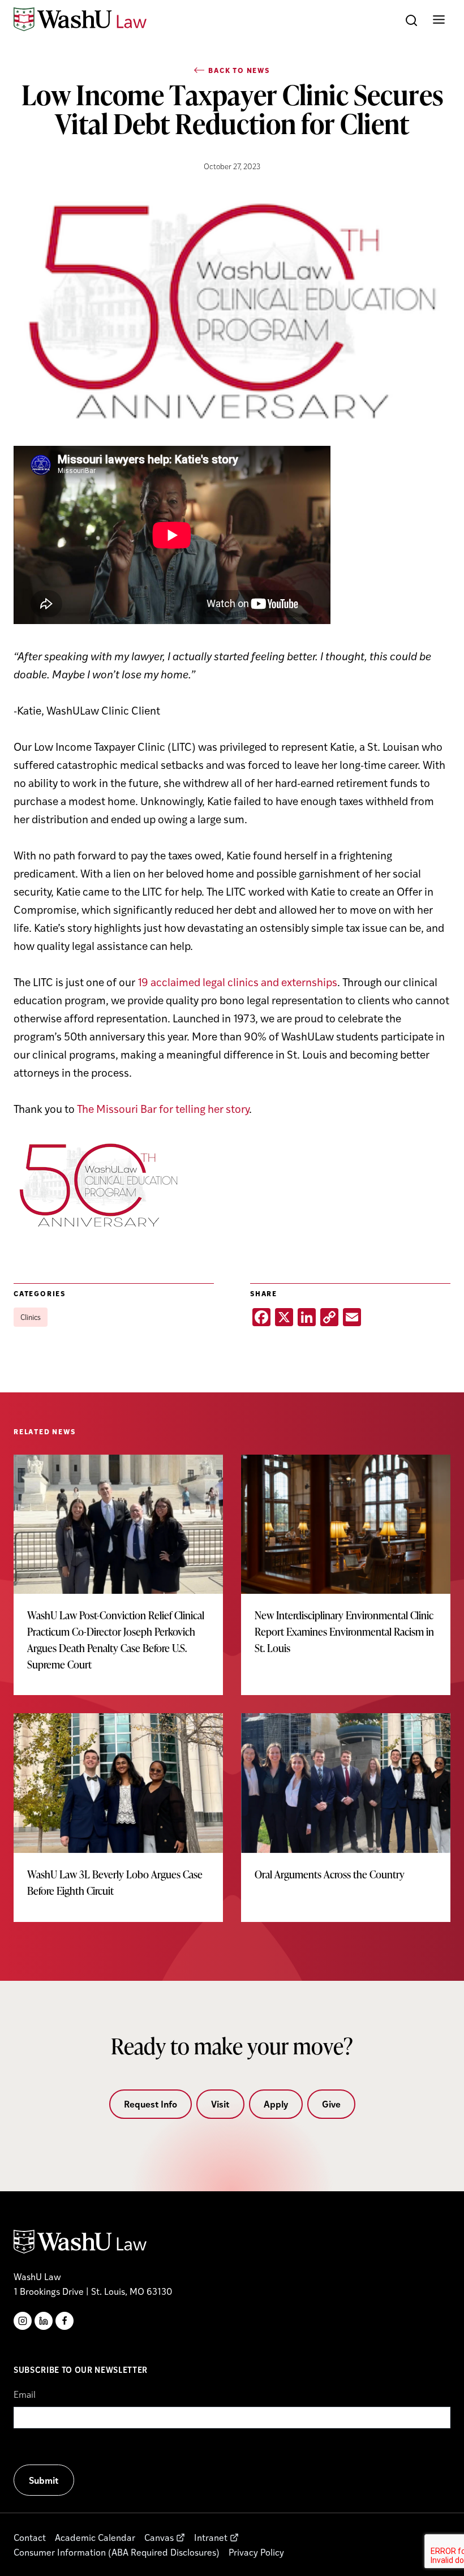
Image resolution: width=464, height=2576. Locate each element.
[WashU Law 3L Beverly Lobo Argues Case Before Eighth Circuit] (118, 1817)
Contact (30, 2537)
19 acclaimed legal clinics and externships (237, 982)
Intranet (211, 2537)
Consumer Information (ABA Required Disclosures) (117, 2552)
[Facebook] (65, 2321)
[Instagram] (23, 2321)
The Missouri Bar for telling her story (163, 1108)
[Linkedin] (44, 2321)
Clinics (31, 1317)
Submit (44, 2480)
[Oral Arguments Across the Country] (346, 1809)
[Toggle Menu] (439, 20)
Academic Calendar (95, 2537)
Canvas (159, 2537)
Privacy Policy (256, 2552)
